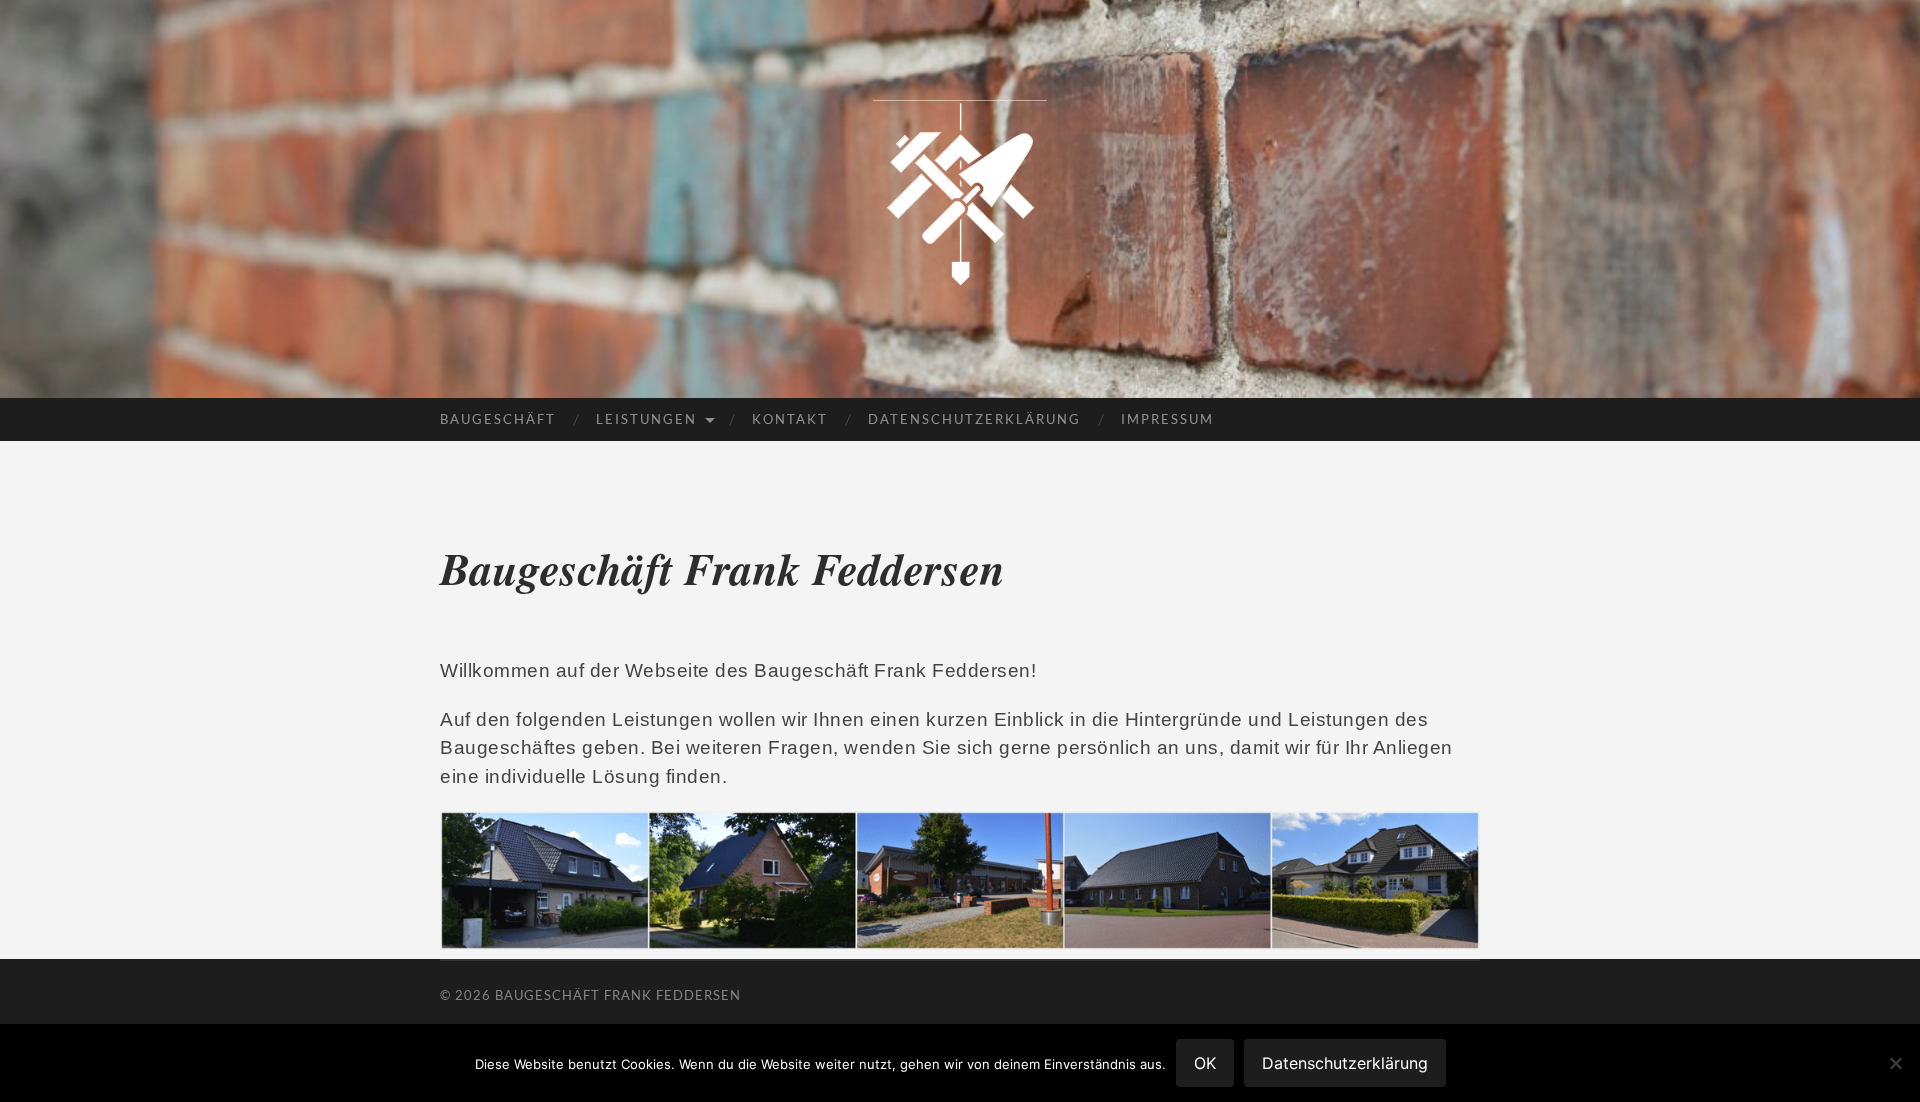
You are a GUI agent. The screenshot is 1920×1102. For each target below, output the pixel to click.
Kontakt (790, 419)
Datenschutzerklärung (974, 419)
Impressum (1167, 419)
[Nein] (1895, 1063)
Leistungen (646, 419)
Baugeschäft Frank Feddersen (618, 995)
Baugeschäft (498, 419)
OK (1205, 1063)
